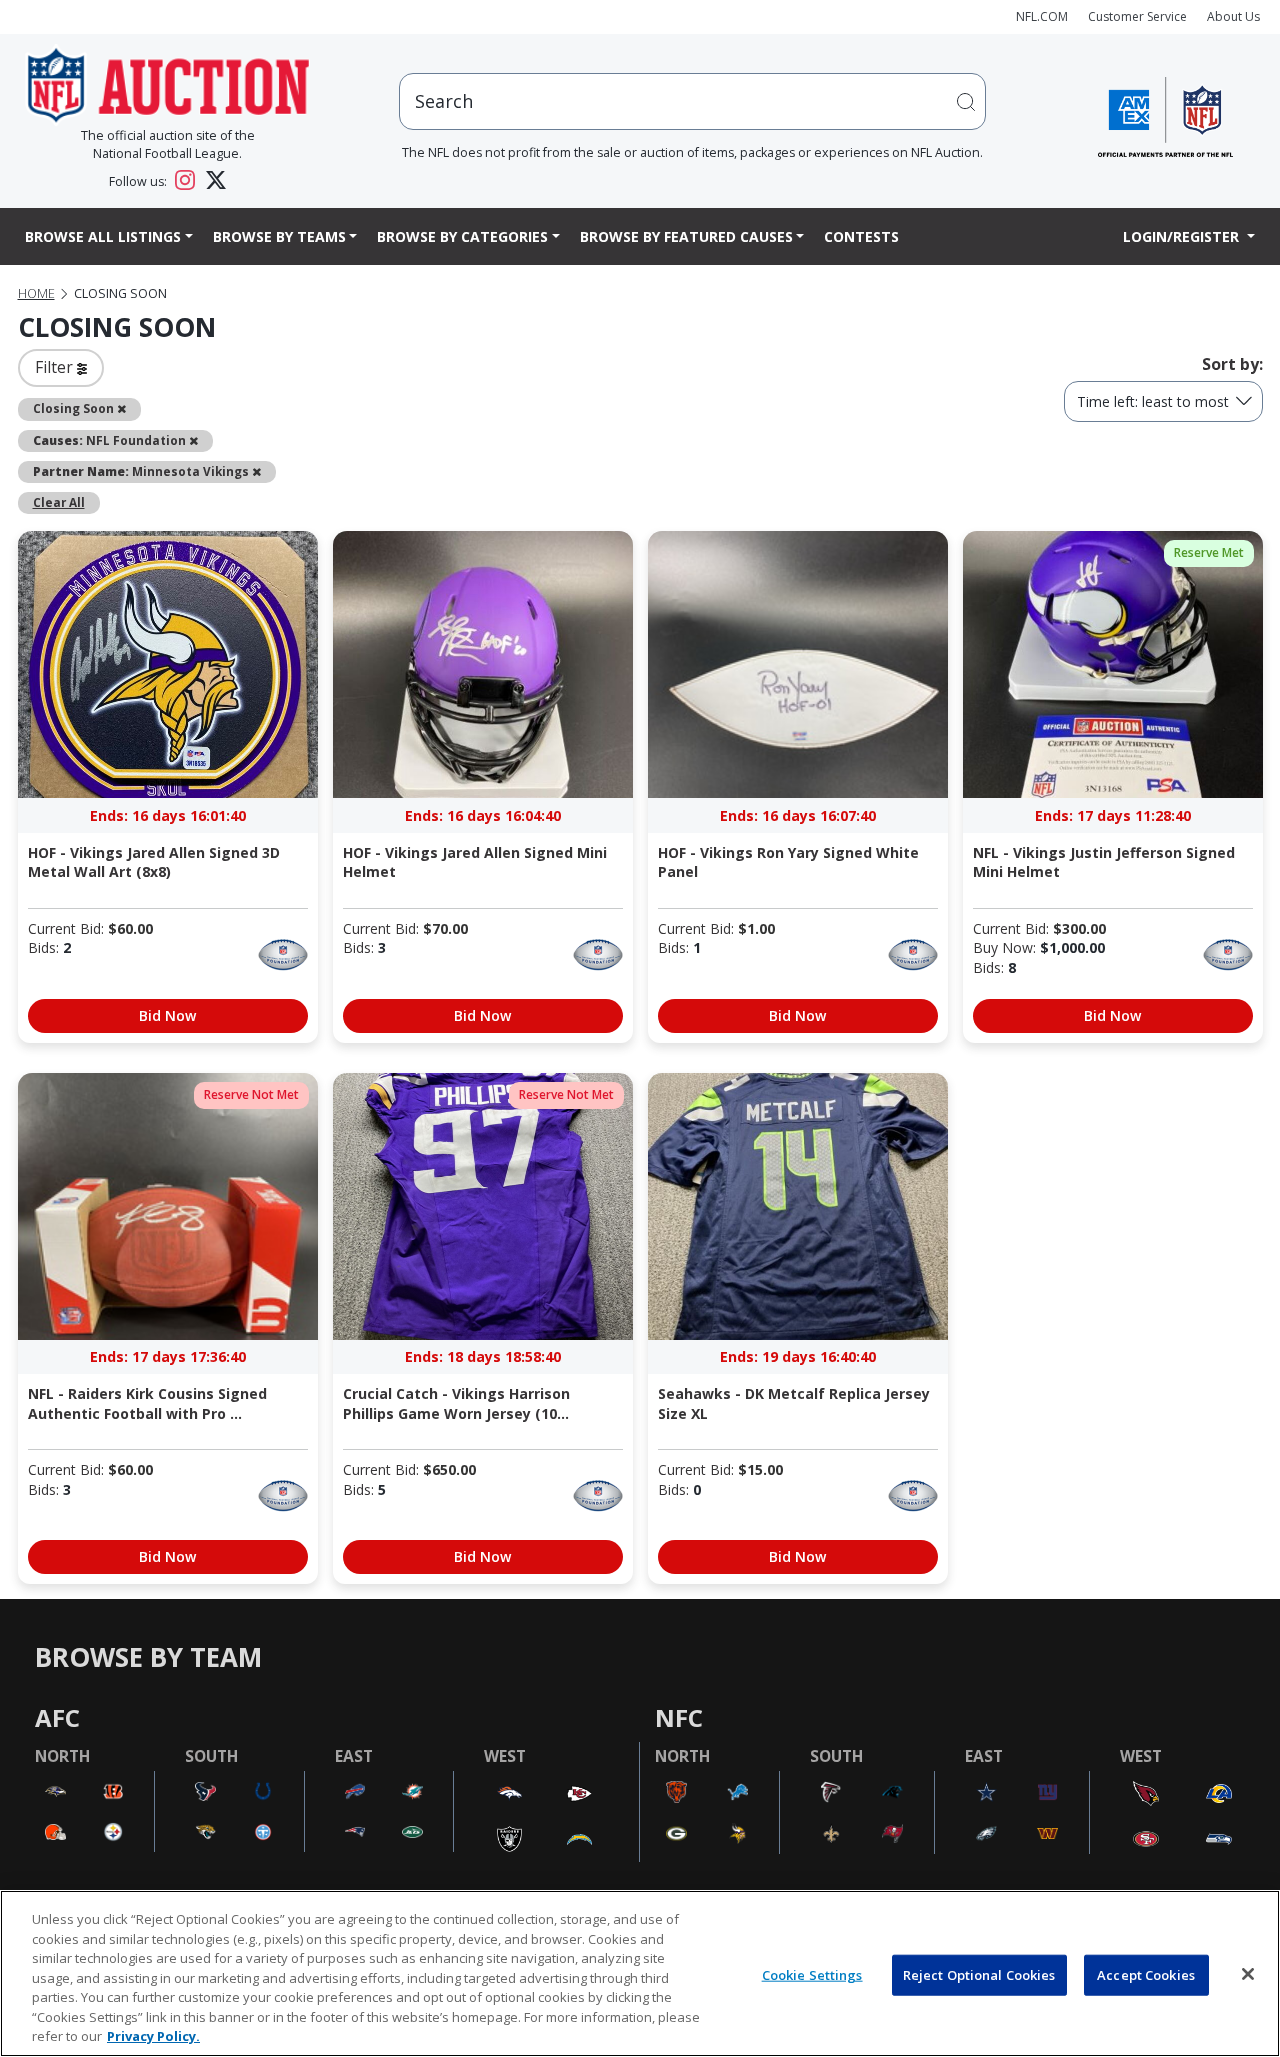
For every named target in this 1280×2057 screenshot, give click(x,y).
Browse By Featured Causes (686, 236)
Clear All (59, 502)
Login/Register (1183, 236)
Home (36, 293)
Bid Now (167, 1015)
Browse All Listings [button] (103, 236)
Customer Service (1137, 16)
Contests (861, 236)
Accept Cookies (1146, 1974)
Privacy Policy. (153, 2036)
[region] (640, 1973)
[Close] (1248, 1974)
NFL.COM (1042, 16)
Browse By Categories (462, 236)
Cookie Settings (812, 1974)
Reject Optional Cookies (979, 1974)
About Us (1233, 16)
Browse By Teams (279, 236)
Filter (56, 367)
